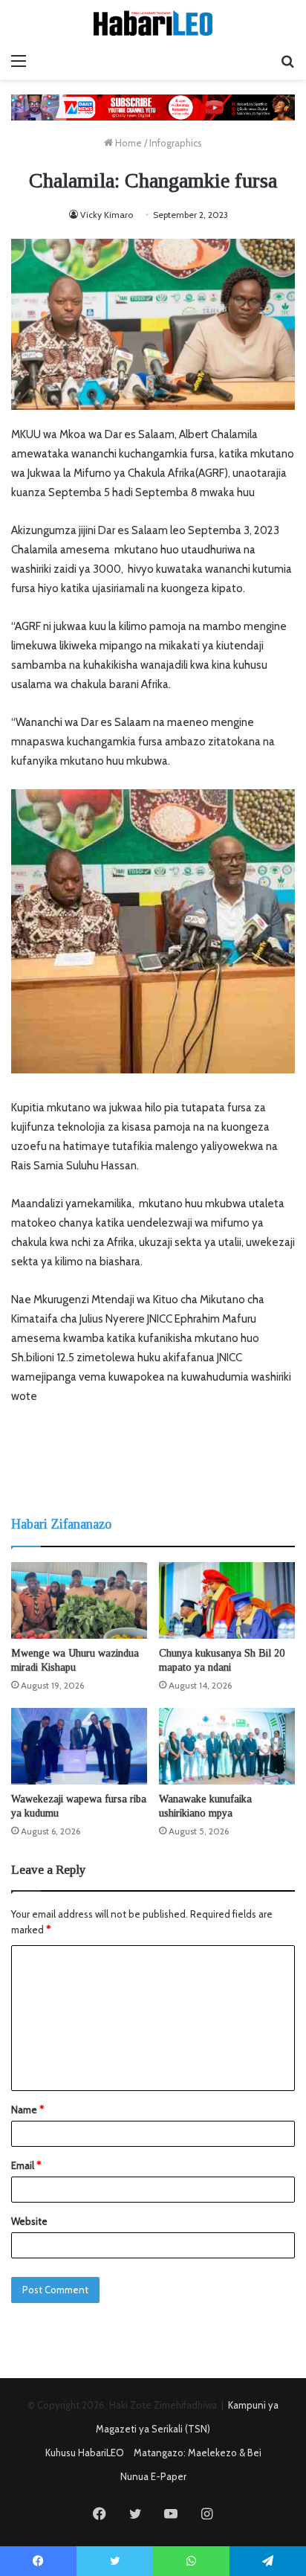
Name (27, 2110)
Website (29, 2221)
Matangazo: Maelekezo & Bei (198, 2453)
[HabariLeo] (153, 23)
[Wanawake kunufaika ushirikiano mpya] (227, 1746)
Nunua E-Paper (153, 2476)
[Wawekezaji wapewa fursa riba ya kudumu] (79, 1746)
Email (26, 2165)
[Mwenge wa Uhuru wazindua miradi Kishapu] (79, 1600)
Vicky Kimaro (107, 215)
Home (127, 143)
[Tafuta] (287, 61)
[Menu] (19, 61)
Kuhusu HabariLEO (85, 2453)
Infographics (176, 143)
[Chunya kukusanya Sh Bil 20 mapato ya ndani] (227, 1600)
